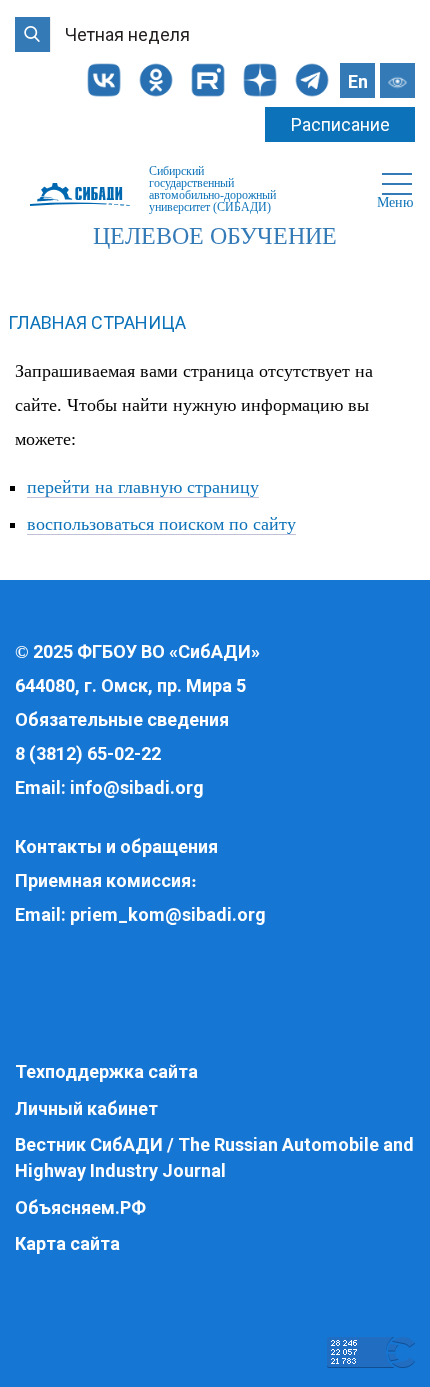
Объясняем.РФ (80, 1207)
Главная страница (97, 322)
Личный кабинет (86, 1108)
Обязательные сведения (122, 719)
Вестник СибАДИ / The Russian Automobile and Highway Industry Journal (214, 1157)
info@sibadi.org (137, 787)
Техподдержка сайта (106, 1071)
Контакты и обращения (116, 846)
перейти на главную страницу (143, 487)
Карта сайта (67, 1243)
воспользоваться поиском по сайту (161, 524)
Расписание (340, 124)
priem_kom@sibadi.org (168, 914)
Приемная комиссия (103, 880)
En (358, 81)
